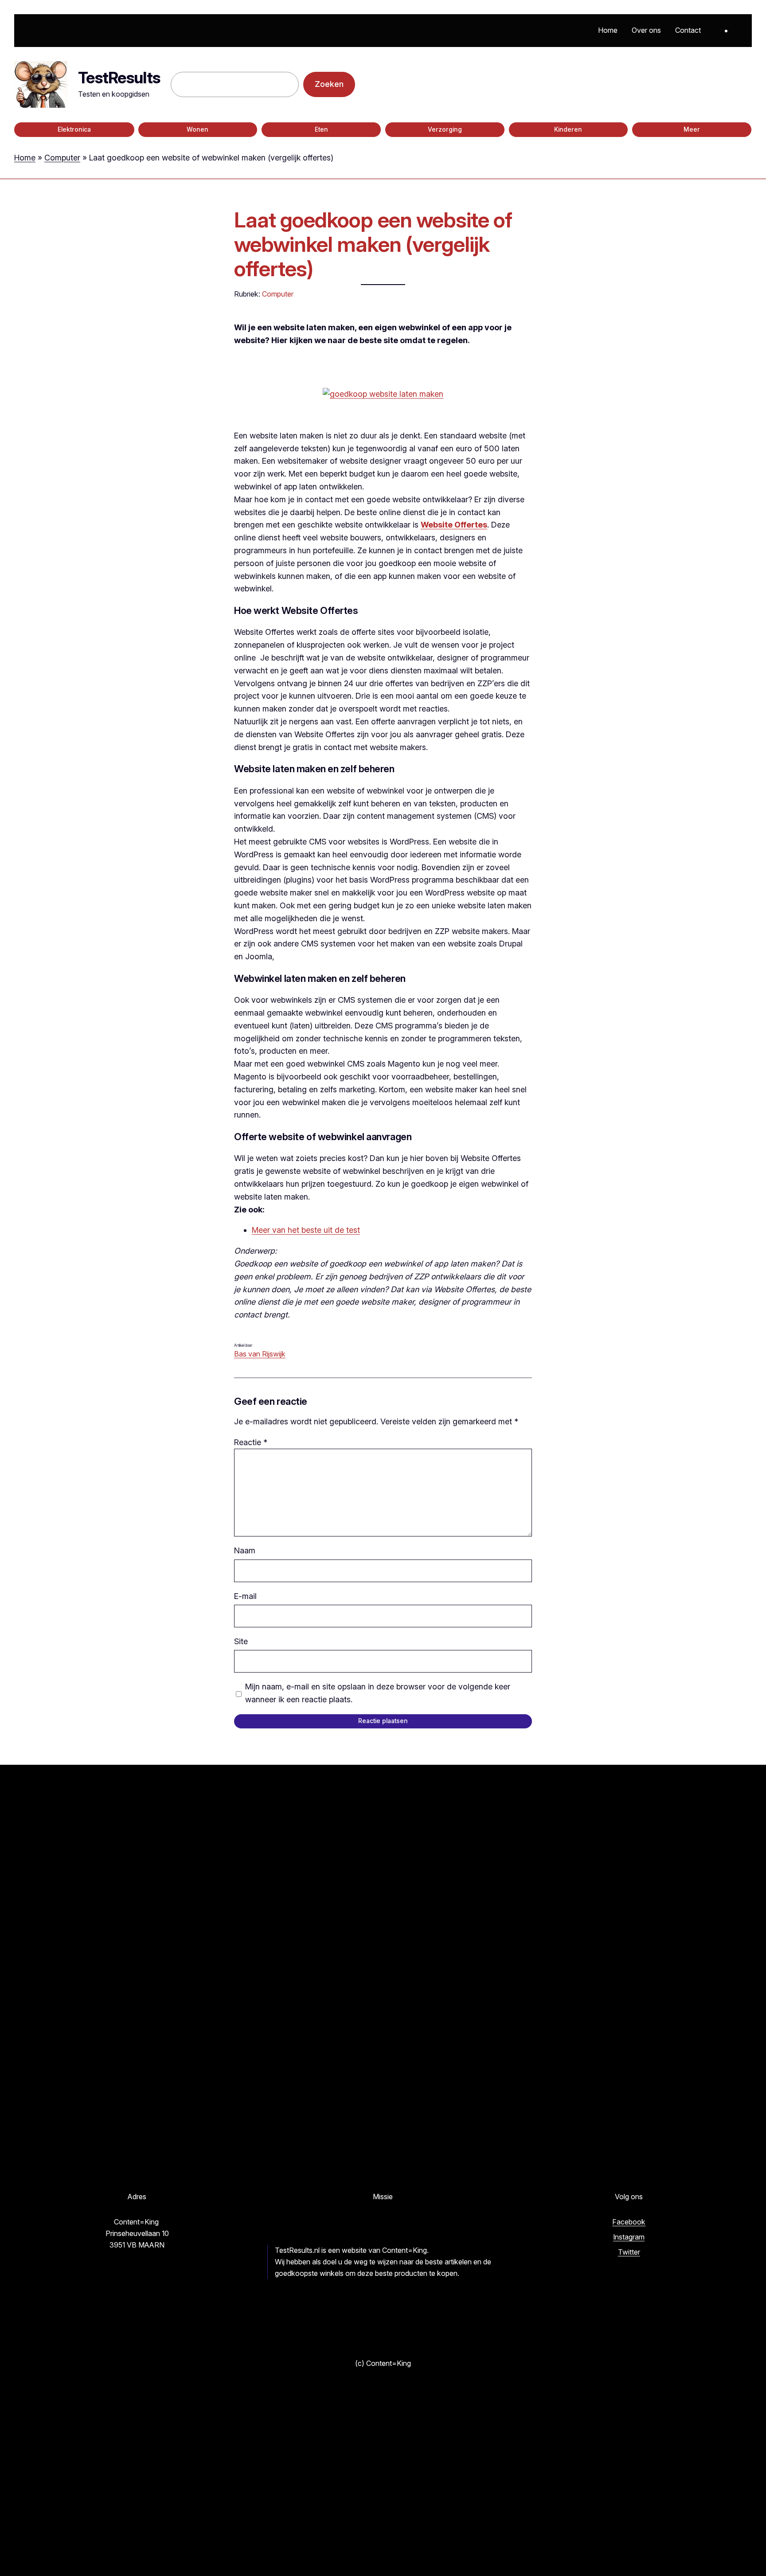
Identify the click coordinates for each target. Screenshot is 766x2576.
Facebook (629, 2222)
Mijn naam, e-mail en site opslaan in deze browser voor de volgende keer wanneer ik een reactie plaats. (378, 1693)
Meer (692, 129)
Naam (245, 1550)
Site (241, 1641)
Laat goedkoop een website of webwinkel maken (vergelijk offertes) (373, 244)
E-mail (245, 1596)
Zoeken (329, 84)
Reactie (251, 1442)
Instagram (629, 2237)
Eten (321, 129)
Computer (62, 158)
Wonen (197, 129)
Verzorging (445, 129)
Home (25, 158)
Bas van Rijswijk (260, 1354)
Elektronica (74, 129)
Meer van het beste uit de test (306, 1230)
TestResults (119, 78)
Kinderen (568, 129)
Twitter (629, 2252)
